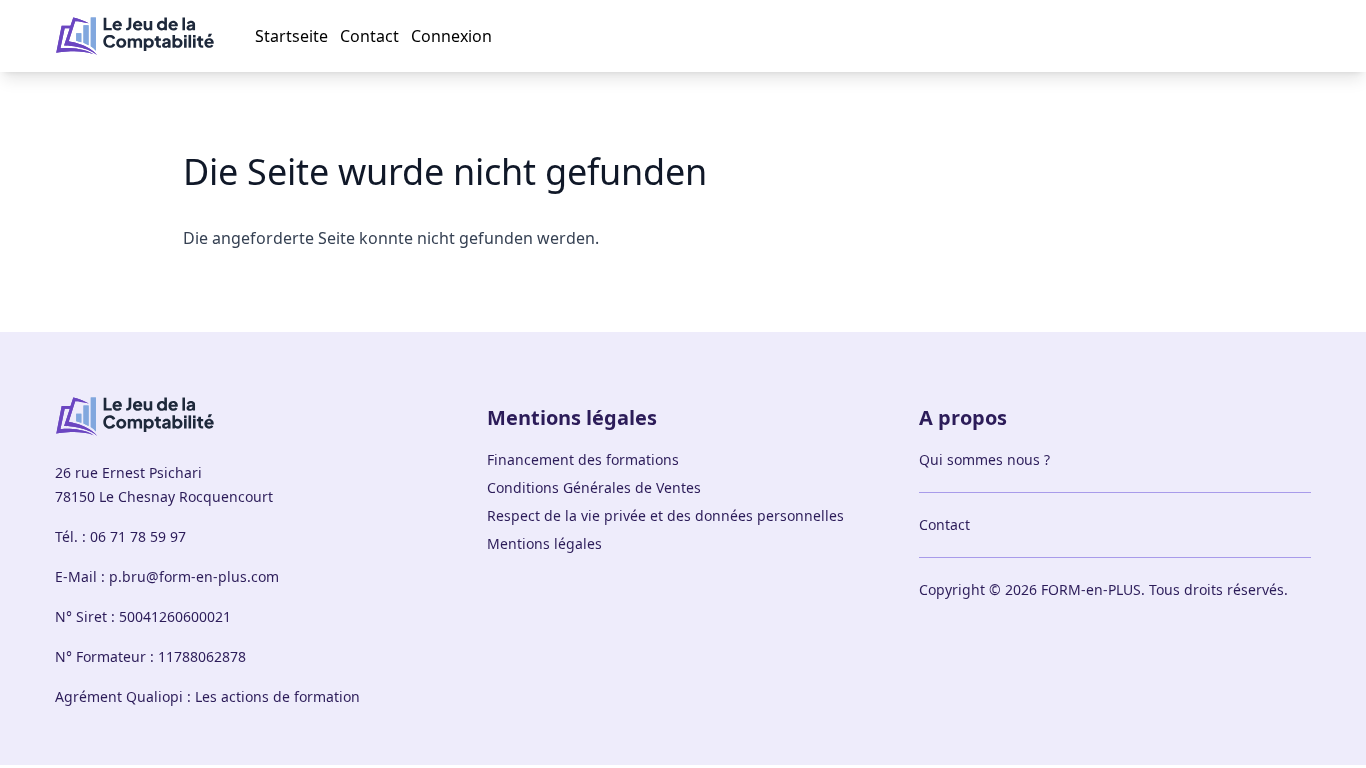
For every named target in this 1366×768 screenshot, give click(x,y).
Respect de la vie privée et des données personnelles (665, 515)
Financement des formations (583, 459)
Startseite (291, 36)
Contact (369, 36)
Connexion (451, 36)
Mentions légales (544, 543)
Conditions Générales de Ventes (594, 487)
